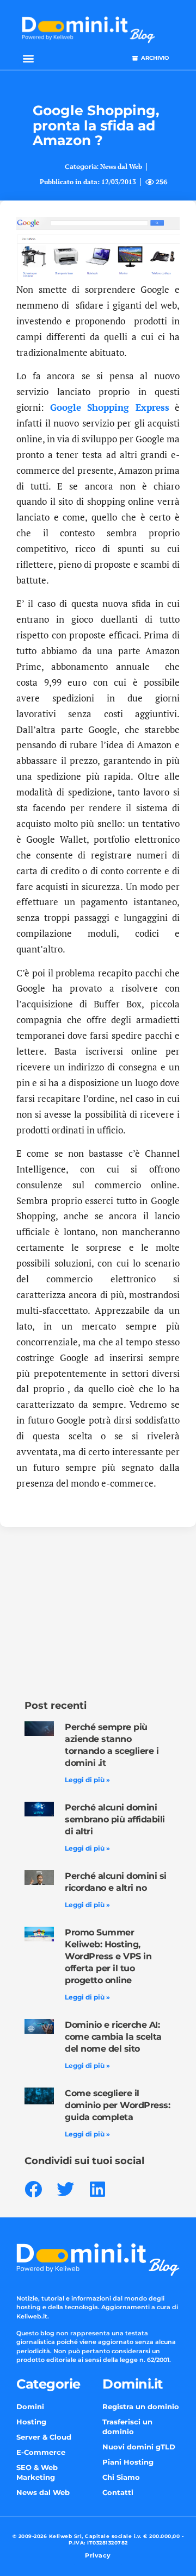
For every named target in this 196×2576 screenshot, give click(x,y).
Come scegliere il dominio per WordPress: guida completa (117, 2105)
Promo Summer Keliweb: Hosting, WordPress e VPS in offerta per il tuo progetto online (108, 1956)
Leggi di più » (87, 1780)
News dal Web (121, 167)
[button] (28, 58)
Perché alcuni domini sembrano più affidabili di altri (115, 1819)
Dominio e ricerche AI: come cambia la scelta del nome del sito (113, 2037)
